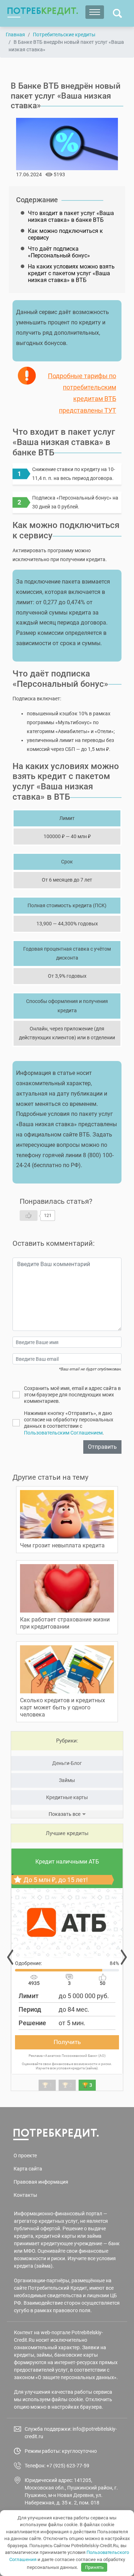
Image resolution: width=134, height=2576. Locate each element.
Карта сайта (28, 2169)
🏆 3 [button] (87, 2085)
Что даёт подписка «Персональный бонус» (59, 252)
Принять (94, 2567)
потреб (43, 11)
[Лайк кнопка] (29, 1216)
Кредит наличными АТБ (67, 1862)
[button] (10, 1957)
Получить (67, 2042)
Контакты (25, 2195)
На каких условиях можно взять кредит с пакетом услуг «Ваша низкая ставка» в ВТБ (71, 273)
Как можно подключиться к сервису (65, 234)
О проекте (25, 2156)
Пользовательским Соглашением (63, 1433)
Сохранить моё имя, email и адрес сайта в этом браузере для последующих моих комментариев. (72, 1395)
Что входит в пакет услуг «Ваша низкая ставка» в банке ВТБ (71, 216)
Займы (67, 1780)
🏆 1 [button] (47, 2085)
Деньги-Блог (67, 1763)
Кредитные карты (67, 1797)
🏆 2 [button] (67, 2085)
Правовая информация (41, 2182)
